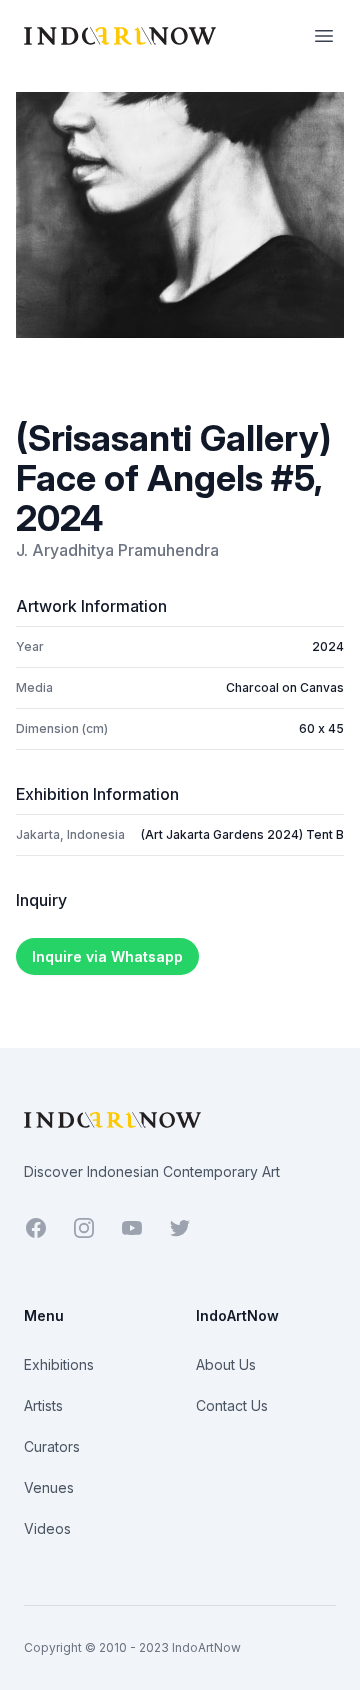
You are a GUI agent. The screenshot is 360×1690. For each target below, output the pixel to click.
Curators (52, 1446)
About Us (226, 1364)
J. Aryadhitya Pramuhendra (117, 550)
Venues (49, 1487)
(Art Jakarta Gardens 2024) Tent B (242, 834)
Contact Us (232, 1405)
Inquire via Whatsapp (107, 956)
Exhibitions (59, 1364)
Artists (43, 1405)
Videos (47, 1528)
